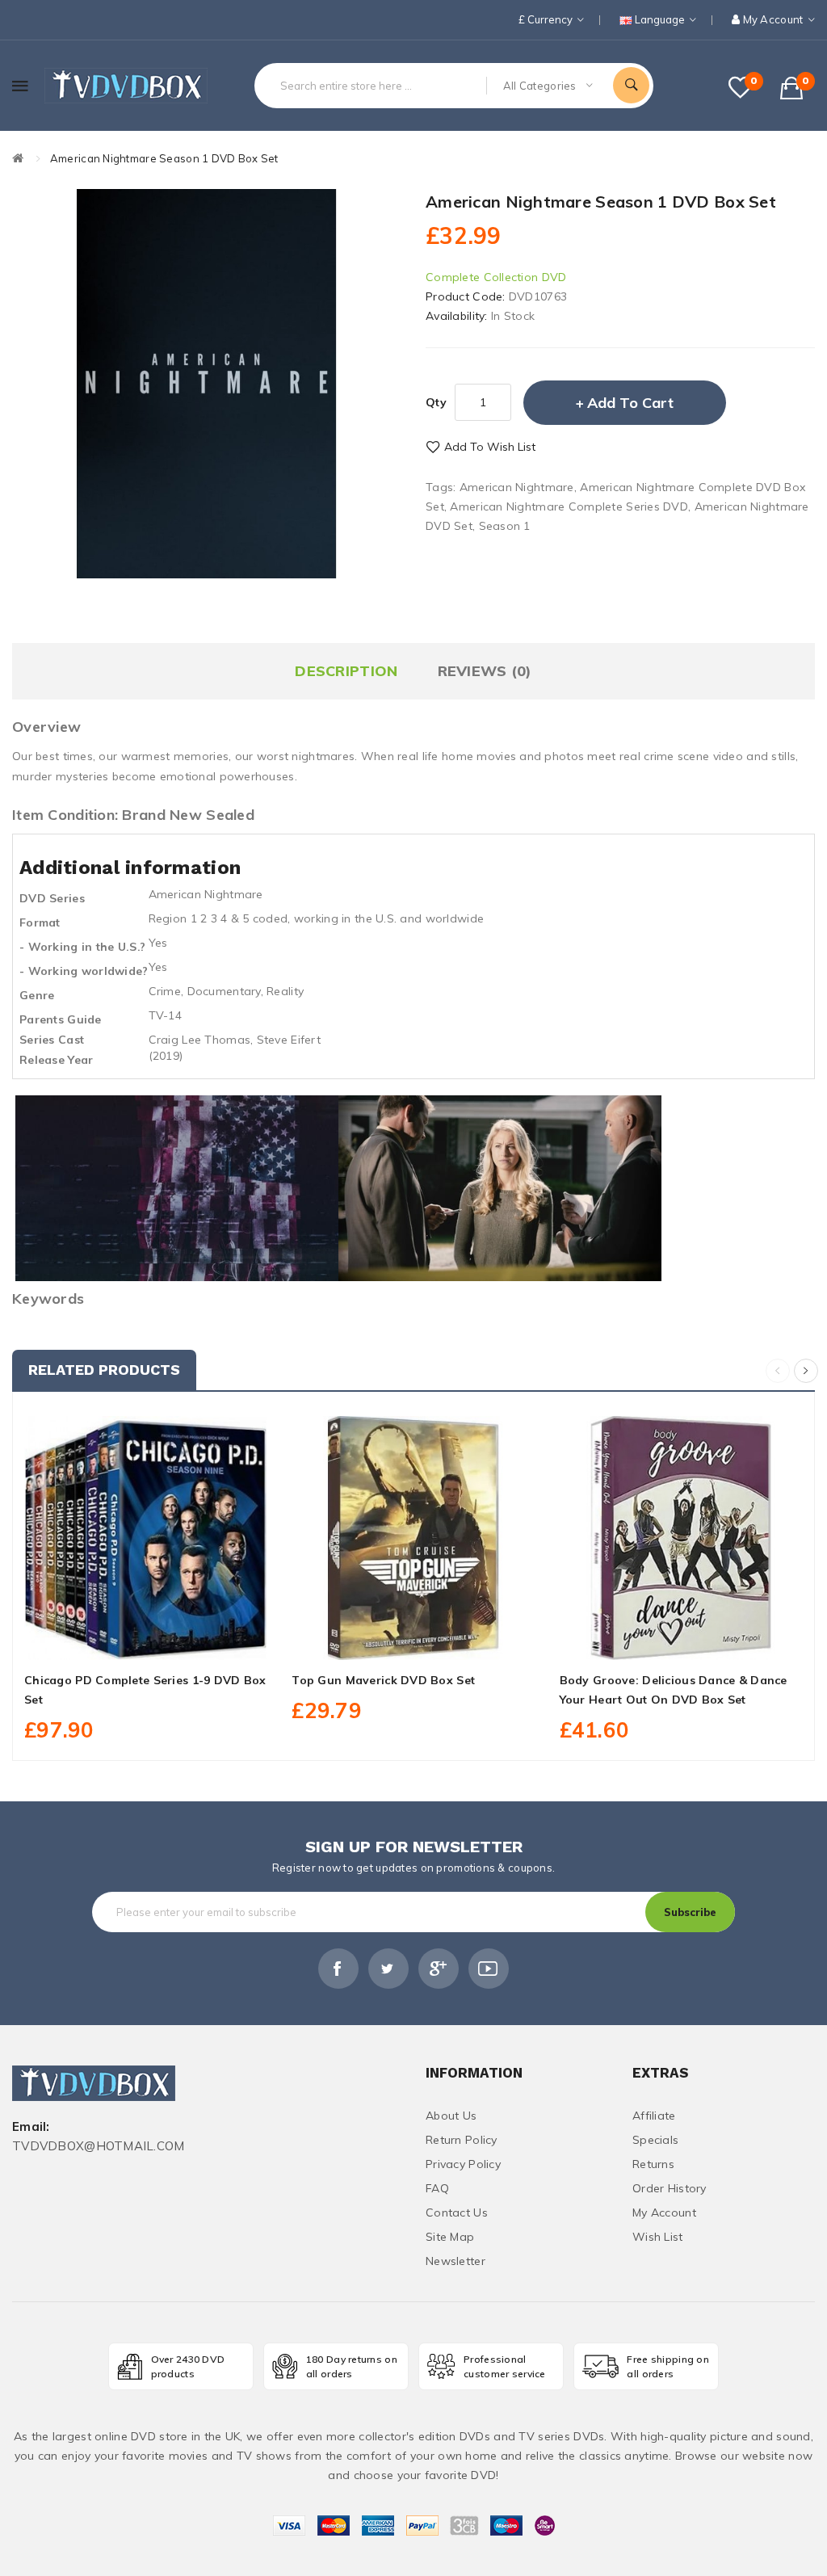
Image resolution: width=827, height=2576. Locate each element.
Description (346, 671)
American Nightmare (517, 487)
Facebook (338, 1969)
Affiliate (654, 2116)
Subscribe (690, 1912)
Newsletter (455, 2261)
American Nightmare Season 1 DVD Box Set (164, 158)
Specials (655, 2140)
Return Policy (462, 2140)
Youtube (489, 1969)
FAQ (437, 2188)
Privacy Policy (463, 2164)
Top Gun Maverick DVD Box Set (383, 1680)
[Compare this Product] (182, 1641)
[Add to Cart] (110, 1641)
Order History (670, 2188)
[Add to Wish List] (146, 1641)
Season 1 (505, 526)
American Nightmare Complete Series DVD (569, 506)
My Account (664, 2213)
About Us (451, 2116)
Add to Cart (630, 403)
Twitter (388, 1969)
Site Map (450, 2237)
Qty (436, 402)
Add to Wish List (490, 447)
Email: (31, 2127)
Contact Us (457, 2213)
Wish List (658, 2237)
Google (439, 1969)
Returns (653, 2164)
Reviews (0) (485, 671)
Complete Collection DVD (496, 277)
